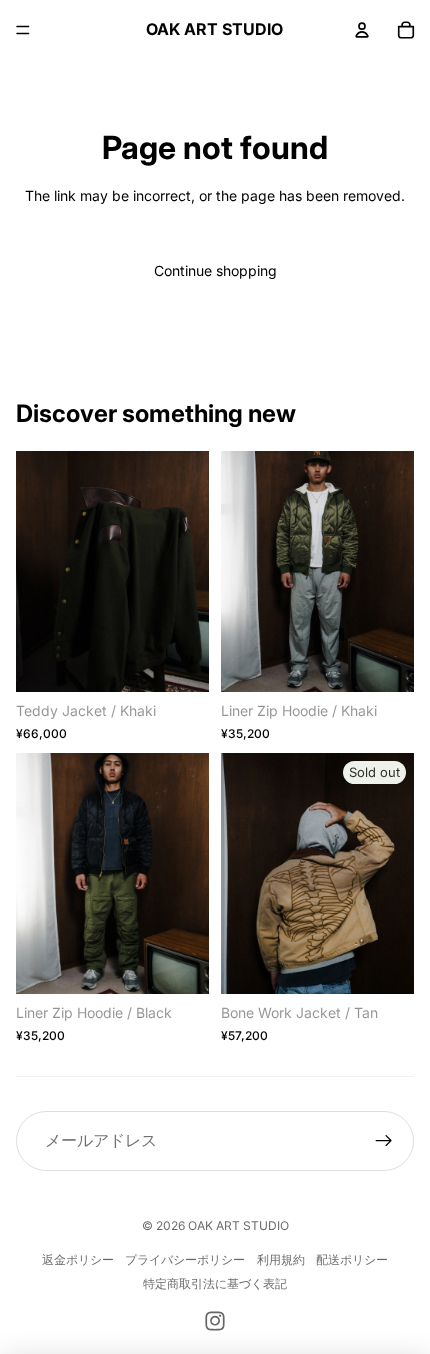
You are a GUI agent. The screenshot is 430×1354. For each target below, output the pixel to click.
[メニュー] (23, 30)
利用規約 (281, 1259)
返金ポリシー (78, 1259)
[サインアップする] (384, 1141)
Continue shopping (215, 270)
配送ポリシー (352, 1259)
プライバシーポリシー (185, 1259)
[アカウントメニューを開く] (362, 30)
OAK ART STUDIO (238, 1225)
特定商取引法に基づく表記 (215, 1283)
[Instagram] (215, 1321)
